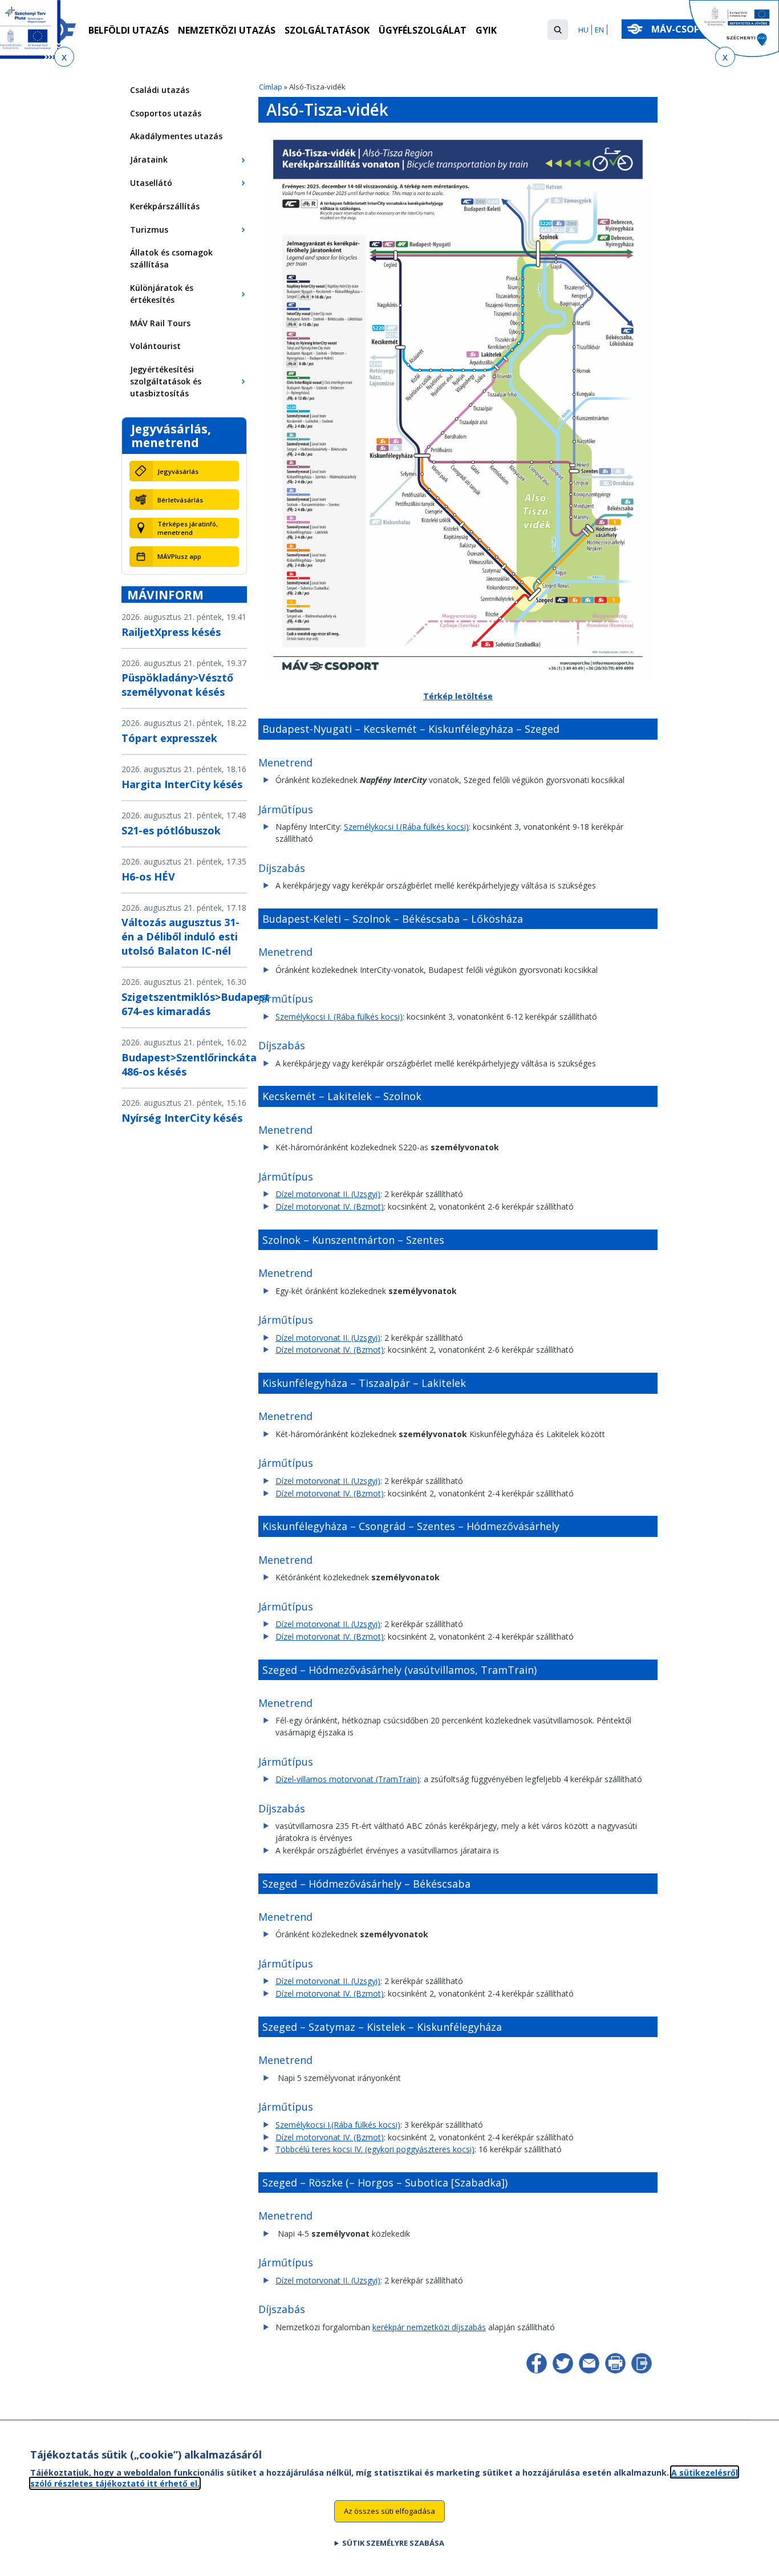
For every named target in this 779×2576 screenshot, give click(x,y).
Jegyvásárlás (178, 471)
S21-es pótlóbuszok (171, 830)
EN (599, 30)
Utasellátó (151, 183)
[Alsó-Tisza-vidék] (458, 676)
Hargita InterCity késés (182, 784)
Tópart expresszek (169, 738)
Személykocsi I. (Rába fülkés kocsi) (339, 1017)
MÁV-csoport (686, 29)
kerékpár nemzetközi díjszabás (429, 2327)
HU (583, 30)
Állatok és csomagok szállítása (171, 258)
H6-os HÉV (148, 877)
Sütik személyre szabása (393, 2542)
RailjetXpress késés (171, 632)
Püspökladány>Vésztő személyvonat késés (177, 685)
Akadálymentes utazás (176, 136)
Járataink (149, 159)
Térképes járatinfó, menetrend (188, 528)
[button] (558, 30)
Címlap (271, 87)
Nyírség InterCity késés (182, 1118)
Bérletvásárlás (180, 500)
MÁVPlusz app (179, 556)
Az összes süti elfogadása (389, 2511)
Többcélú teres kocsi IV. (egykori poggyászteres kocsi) (375, 2149)
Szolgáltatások (327, 30)
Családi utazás (160, 90)
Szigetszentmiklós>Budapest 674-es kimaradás (196, 1004)
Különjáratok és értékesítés (162, 294)
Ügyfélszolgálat (423, 30)
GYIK (486, 30)
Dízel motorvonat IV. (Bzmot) (330, 1206)
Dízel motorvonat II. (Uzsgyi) (328, 1194)
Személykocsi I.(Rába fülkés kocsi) (406, 827)
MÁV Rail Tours (160, 323)
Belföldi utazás (129, 30)
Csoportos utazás (166, 113)
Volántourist (155, 346)
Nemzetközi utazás (227, 30)
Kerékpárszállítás (165, 206)
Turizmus (149, 230)
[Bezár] (64, 57)
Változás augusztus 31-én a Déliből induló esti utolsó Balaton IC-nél (180, 936)
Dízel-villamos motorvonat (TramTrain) (348, 1779)
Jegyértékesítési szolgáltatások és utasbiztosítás (166, 381)
